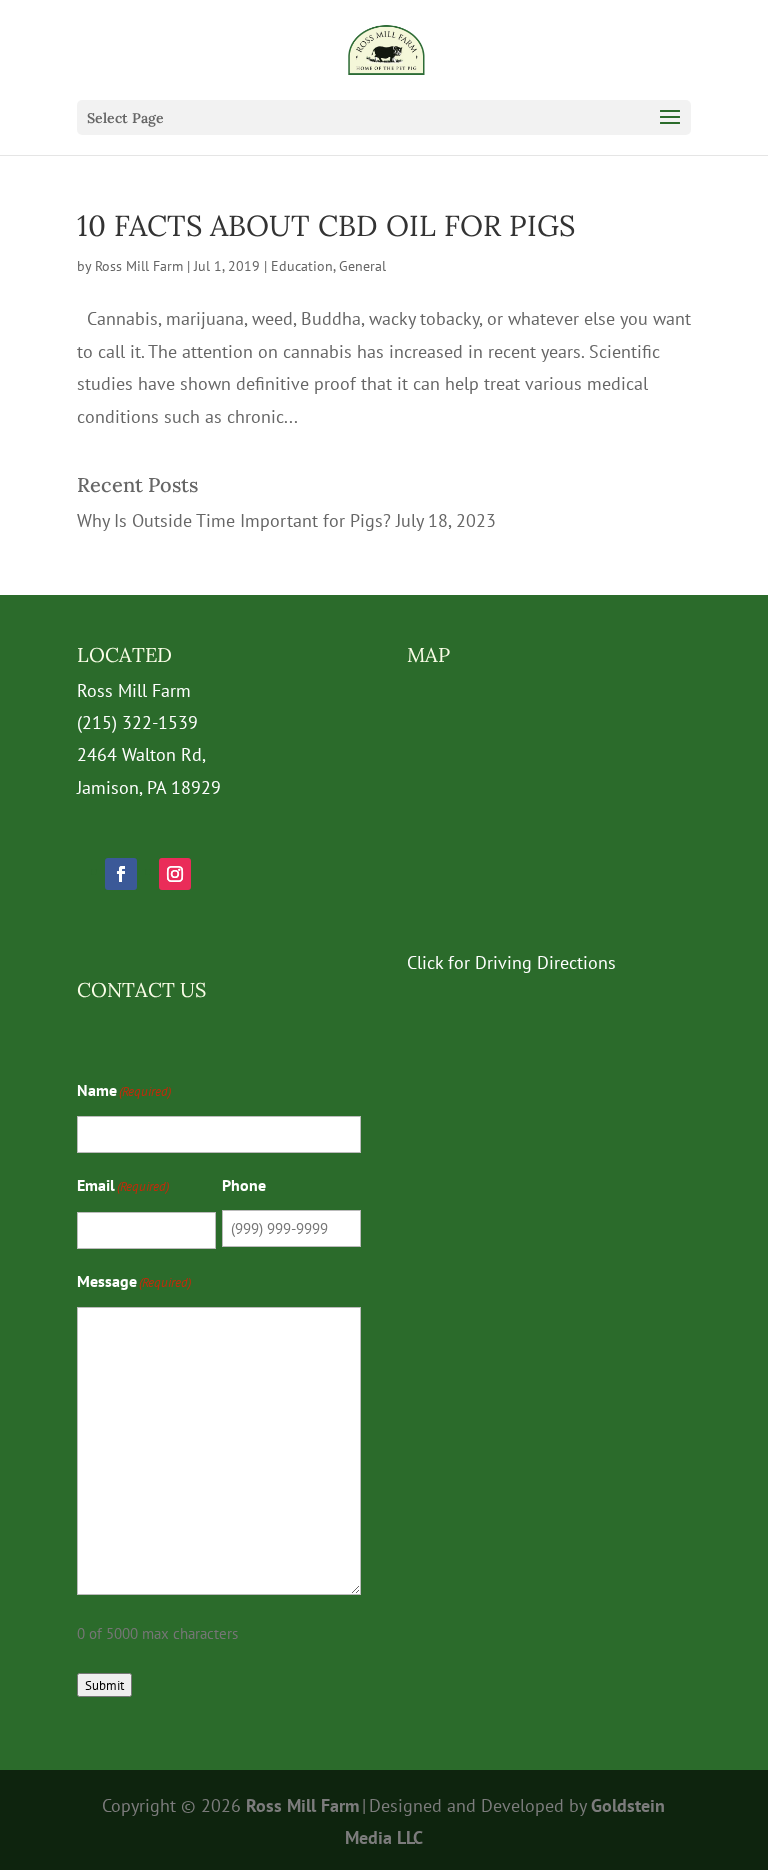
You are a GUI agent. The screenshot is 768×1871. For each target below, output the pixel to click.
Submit (104, 1685)
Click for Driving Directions (511, 962)
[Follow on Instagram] (175, 874)
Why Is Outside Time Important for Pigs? (234, 520)
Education (302, 266)
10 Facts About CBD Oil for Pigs (326, 225)
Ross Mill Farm (139, 266)
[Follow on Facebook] (121, 874)
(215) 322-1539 (137, 722)
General (362, 266)
